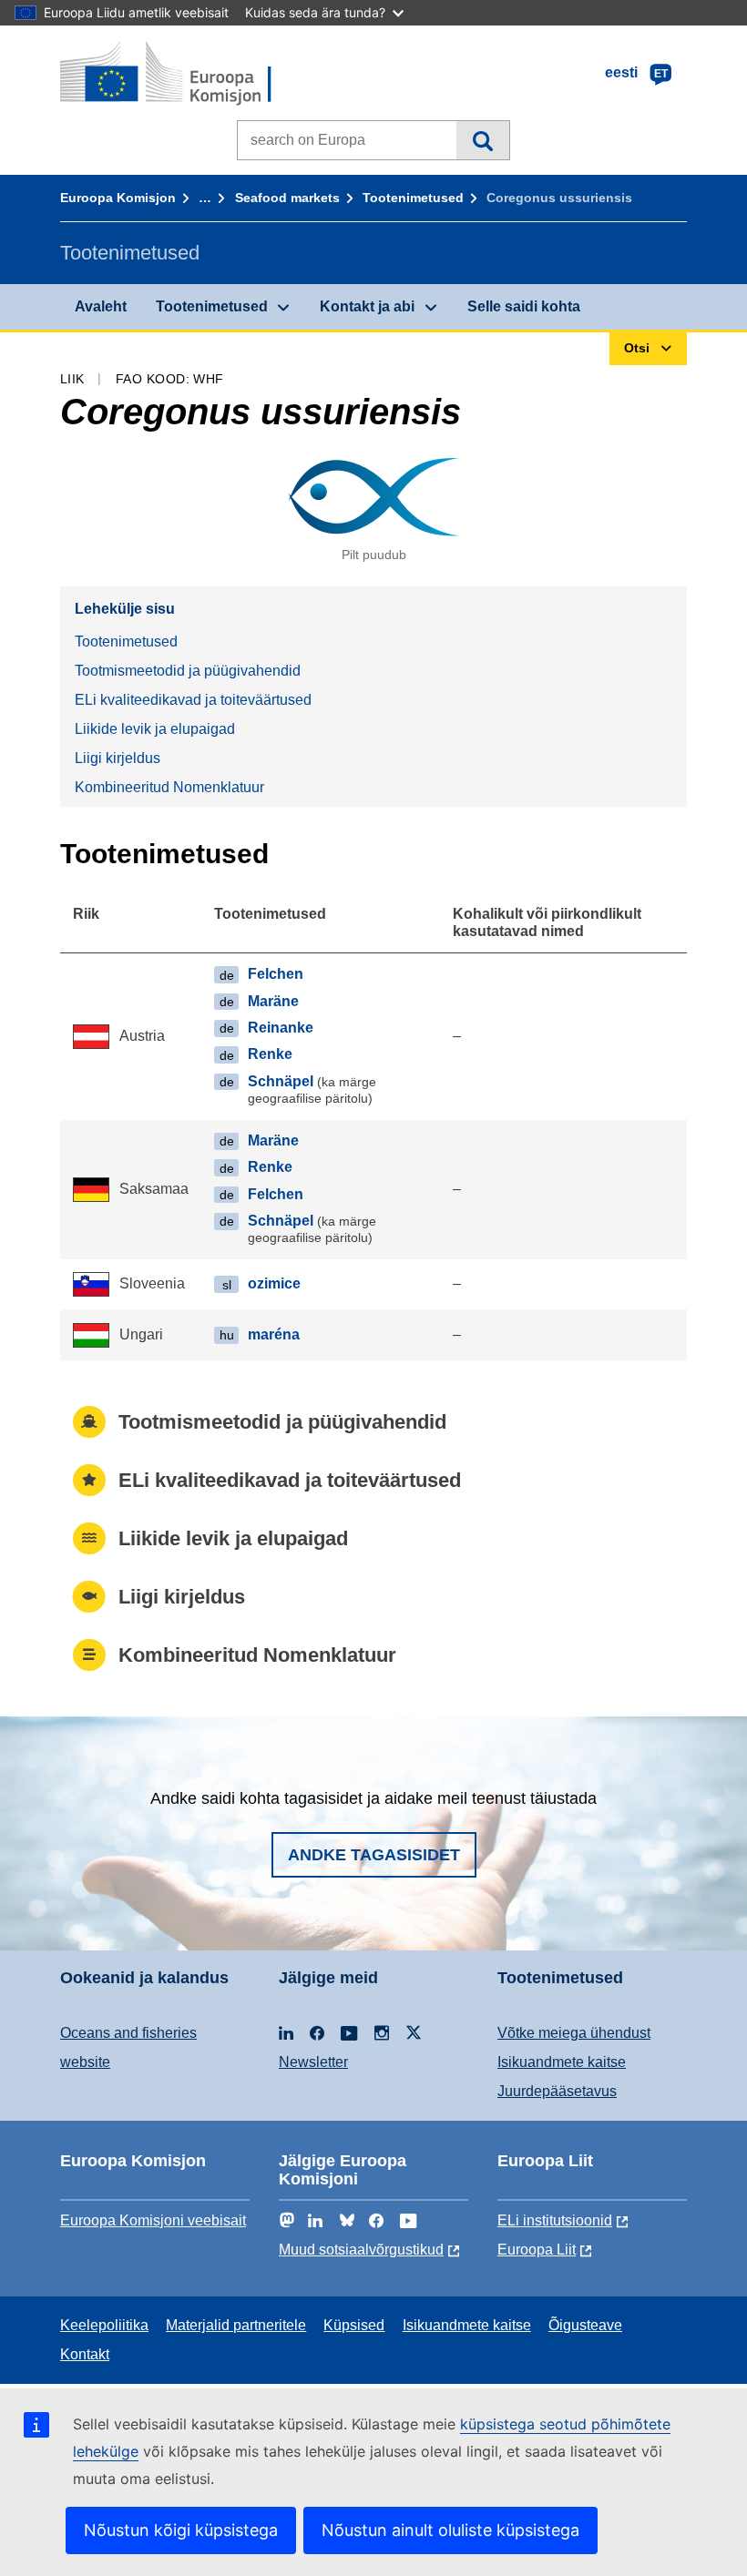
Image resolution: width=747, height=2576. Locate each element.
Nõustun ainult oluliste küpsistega (450, 2530)
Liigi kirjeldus (118, 758)
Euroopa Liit (537, 2250)
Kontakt (85, 2354)
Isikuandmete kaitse (562, 2062)
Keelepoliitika (104, 2325)
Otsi (482, 140)
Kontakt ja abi (367, 306)
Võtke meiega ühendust (574, 2033)
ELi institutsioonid (555, 2220)
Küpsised (354, 2325)
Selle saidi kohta (524, 306)
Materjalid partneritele (236, 2325)
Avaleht (101, 306)
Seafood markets (287, 198)
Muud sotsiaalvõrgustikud (361, 2250)
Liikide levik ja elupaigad (155, 729)
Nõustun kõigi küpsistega (181, 2530)
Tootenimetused (413, 198)
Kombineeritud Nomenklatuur (169, 787)
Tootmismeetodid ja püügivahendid (188, 671)
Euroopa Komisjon (118, 198)
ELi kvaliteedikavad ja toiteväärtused (193, 700)
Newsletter (313, 2062)
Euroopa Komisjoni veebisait (153, 2220)
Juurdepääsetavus (557, 2091)
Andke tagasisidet (374, 1855)
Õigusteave (585, 2325)
